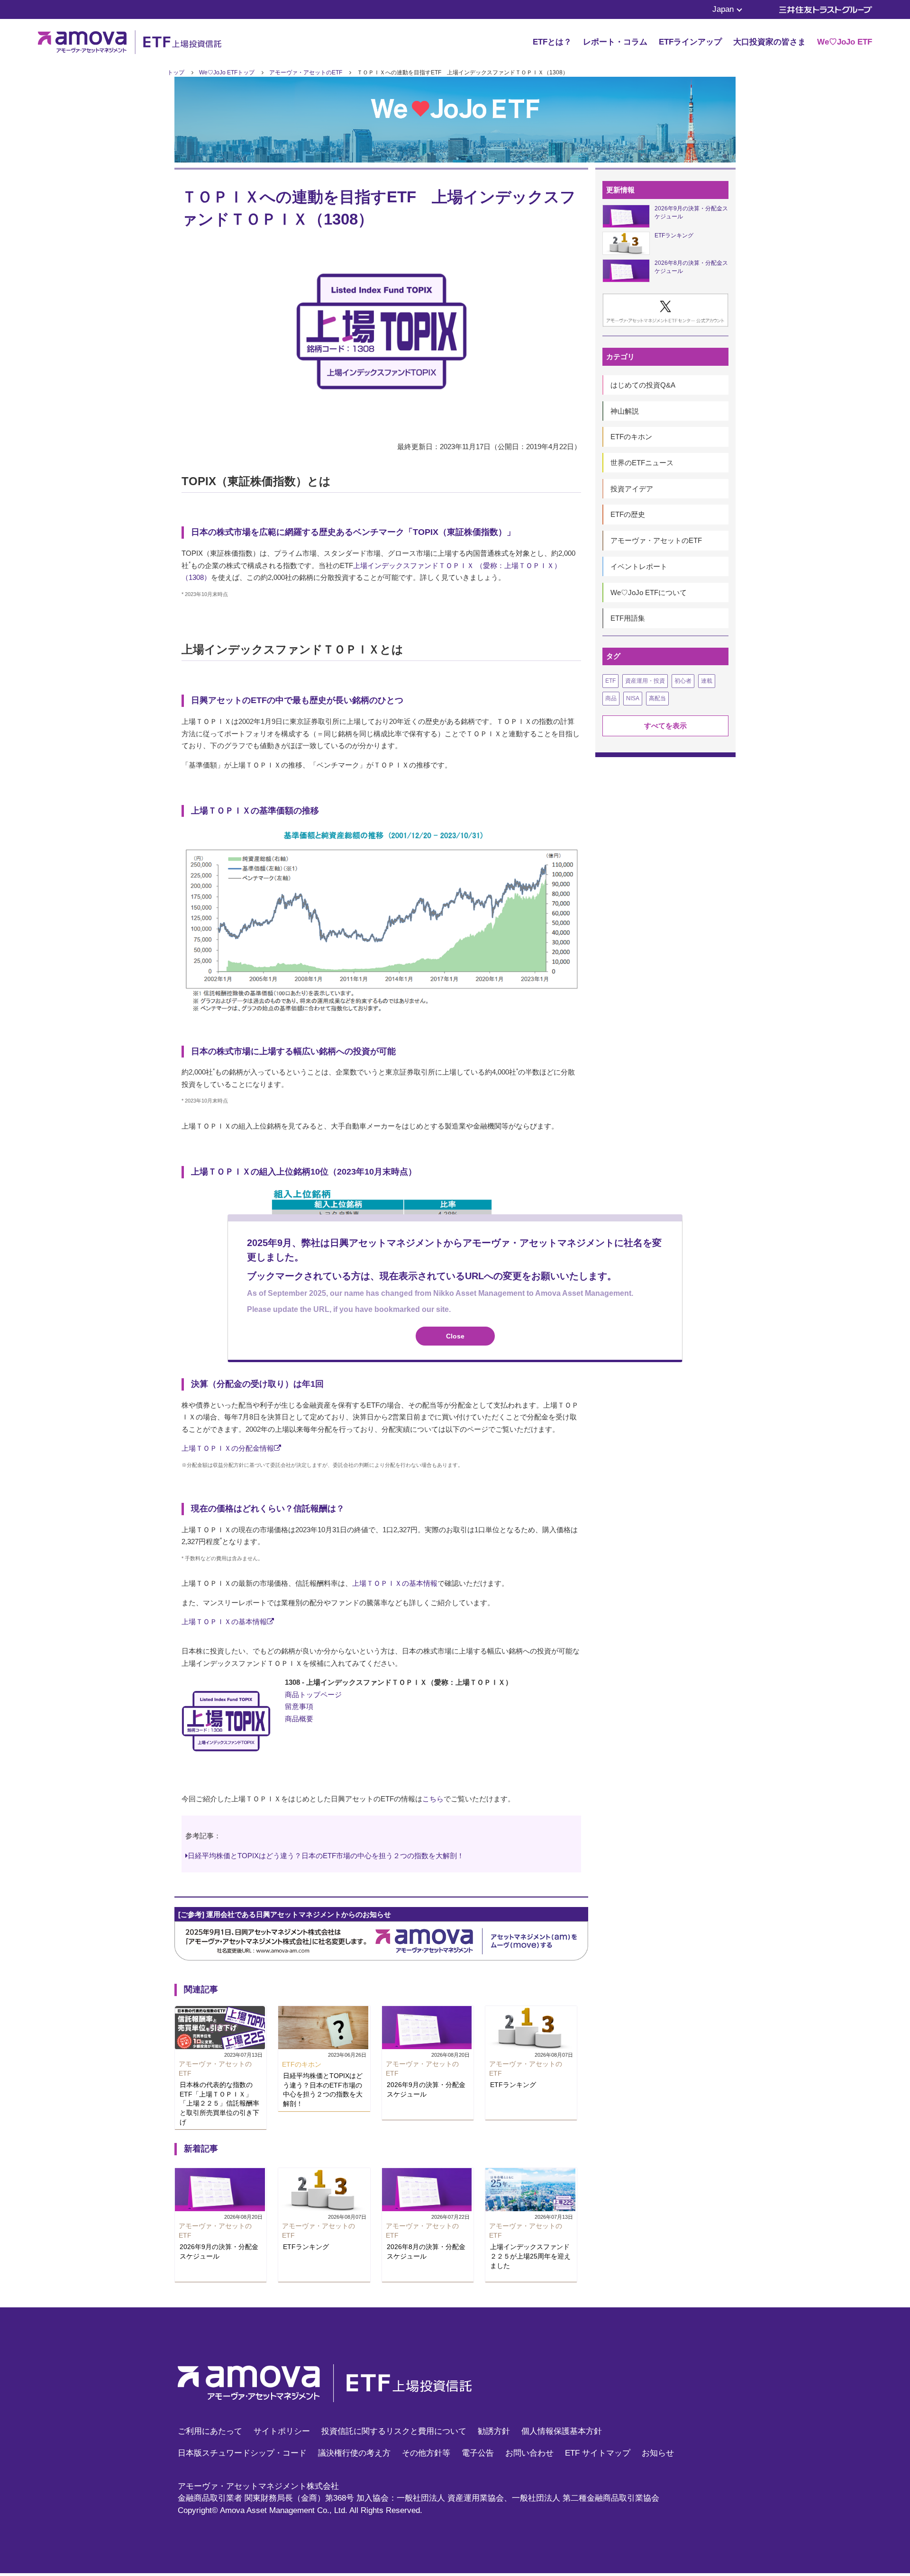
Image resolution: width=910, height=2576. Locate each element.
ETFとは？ (552, 42)
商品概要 (299, 1719)
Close (455, 1336)
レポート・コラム (615, 42)
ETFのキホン (631, 437)
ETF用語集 (628, 618)
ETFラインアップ (690, 42)
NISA (633, 698)
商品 (611, 698)
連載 (707, 681)
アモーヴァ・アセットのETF (306, 72)
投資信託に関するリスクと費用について (394, 2431)
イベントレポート (639, 566)
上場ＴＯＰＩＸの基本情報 (395, 1583)
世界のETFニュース (642, 463)
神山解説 (625, 411)
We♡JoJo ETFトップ (227, 72)
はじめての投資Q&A (643, 385)
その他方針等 (426, 2453)
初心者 (683, 681)
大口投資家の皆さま (769, 42)
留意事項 (299, 1706)
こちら (433, 1799)
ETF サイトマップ (598, 2453)
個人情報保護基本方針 (562, 2431)
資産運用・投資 (645, 681)
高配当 (657, 698)
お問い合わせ (529, 2453)
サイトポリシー (282, 2431)
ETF (610, 681)
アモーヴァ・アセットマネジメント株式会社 (258, 2486)
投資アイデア (632, 489)
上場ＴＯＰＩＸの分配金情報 (228, 1448)
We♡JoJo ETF (845, 42)
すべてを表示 (665, 726)
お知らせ (658, 2453)
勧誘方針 (494, 2431)
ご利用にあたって (210, 2431)
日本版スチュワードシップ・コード (242, 2453)
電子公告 (478, 2453)
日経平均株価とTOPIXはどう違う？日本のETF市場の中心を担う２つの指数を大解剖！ (326, 1856)
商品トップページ (313, 1695)
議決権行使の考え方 (354, 2453)
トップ (176, 72)
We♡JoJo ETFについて (649, 592)
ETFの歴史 (628, 514)
